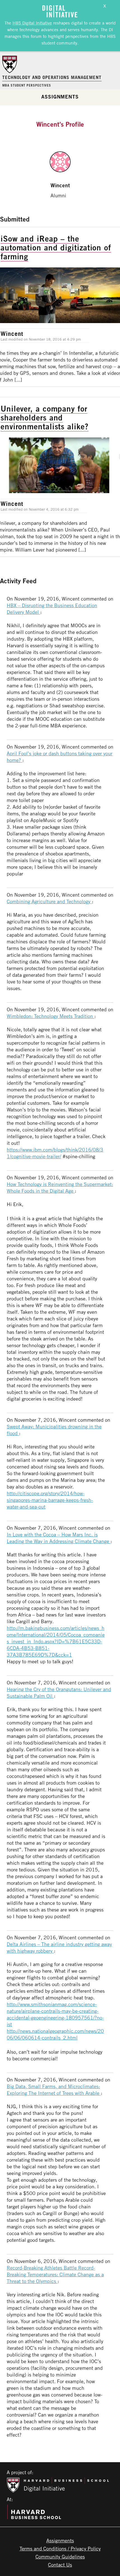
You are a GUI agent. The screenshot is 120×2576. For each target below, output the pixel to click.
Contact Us (60, 2565)
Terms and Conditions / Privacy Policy (60, 2548)
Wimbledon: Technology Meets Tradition (51, 1016)
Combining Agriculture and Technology (49, 901)
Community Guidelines (60, 2557)
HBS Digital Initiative (32, 23)
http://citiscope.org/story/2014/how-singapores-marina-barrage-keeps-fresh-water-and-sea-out (50, 1500)
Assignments (60, 97)
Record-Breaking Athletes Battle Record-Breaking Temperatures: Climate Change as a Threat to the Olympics (55, 2274)
